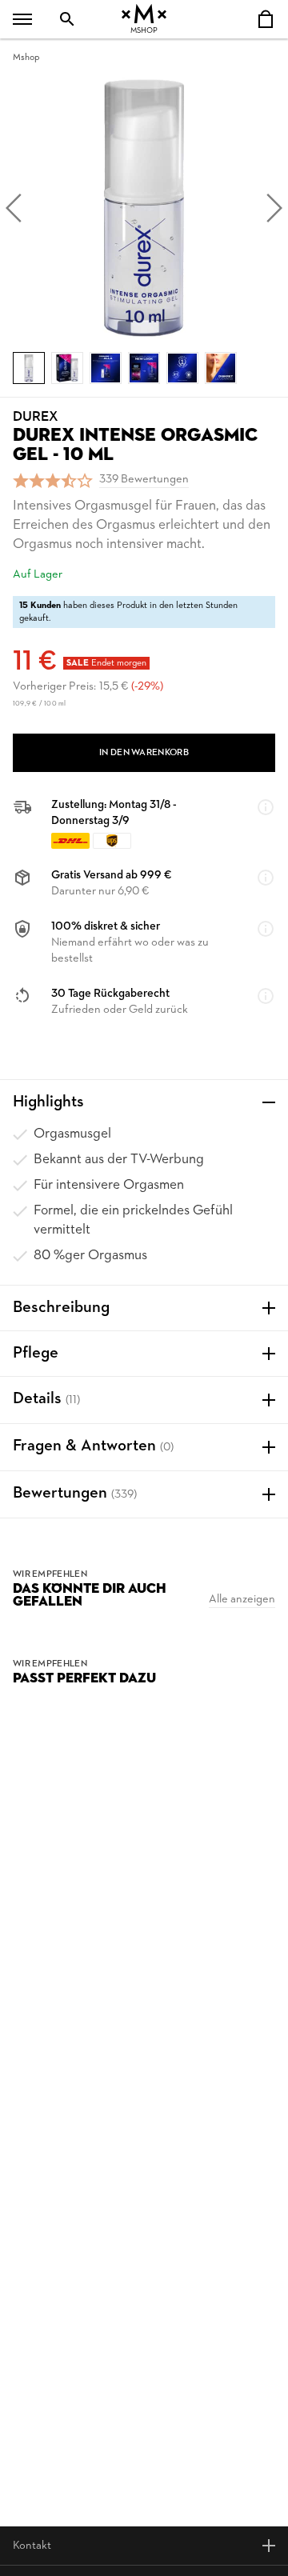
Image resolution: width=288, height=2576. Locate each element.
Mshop (26, 58)
